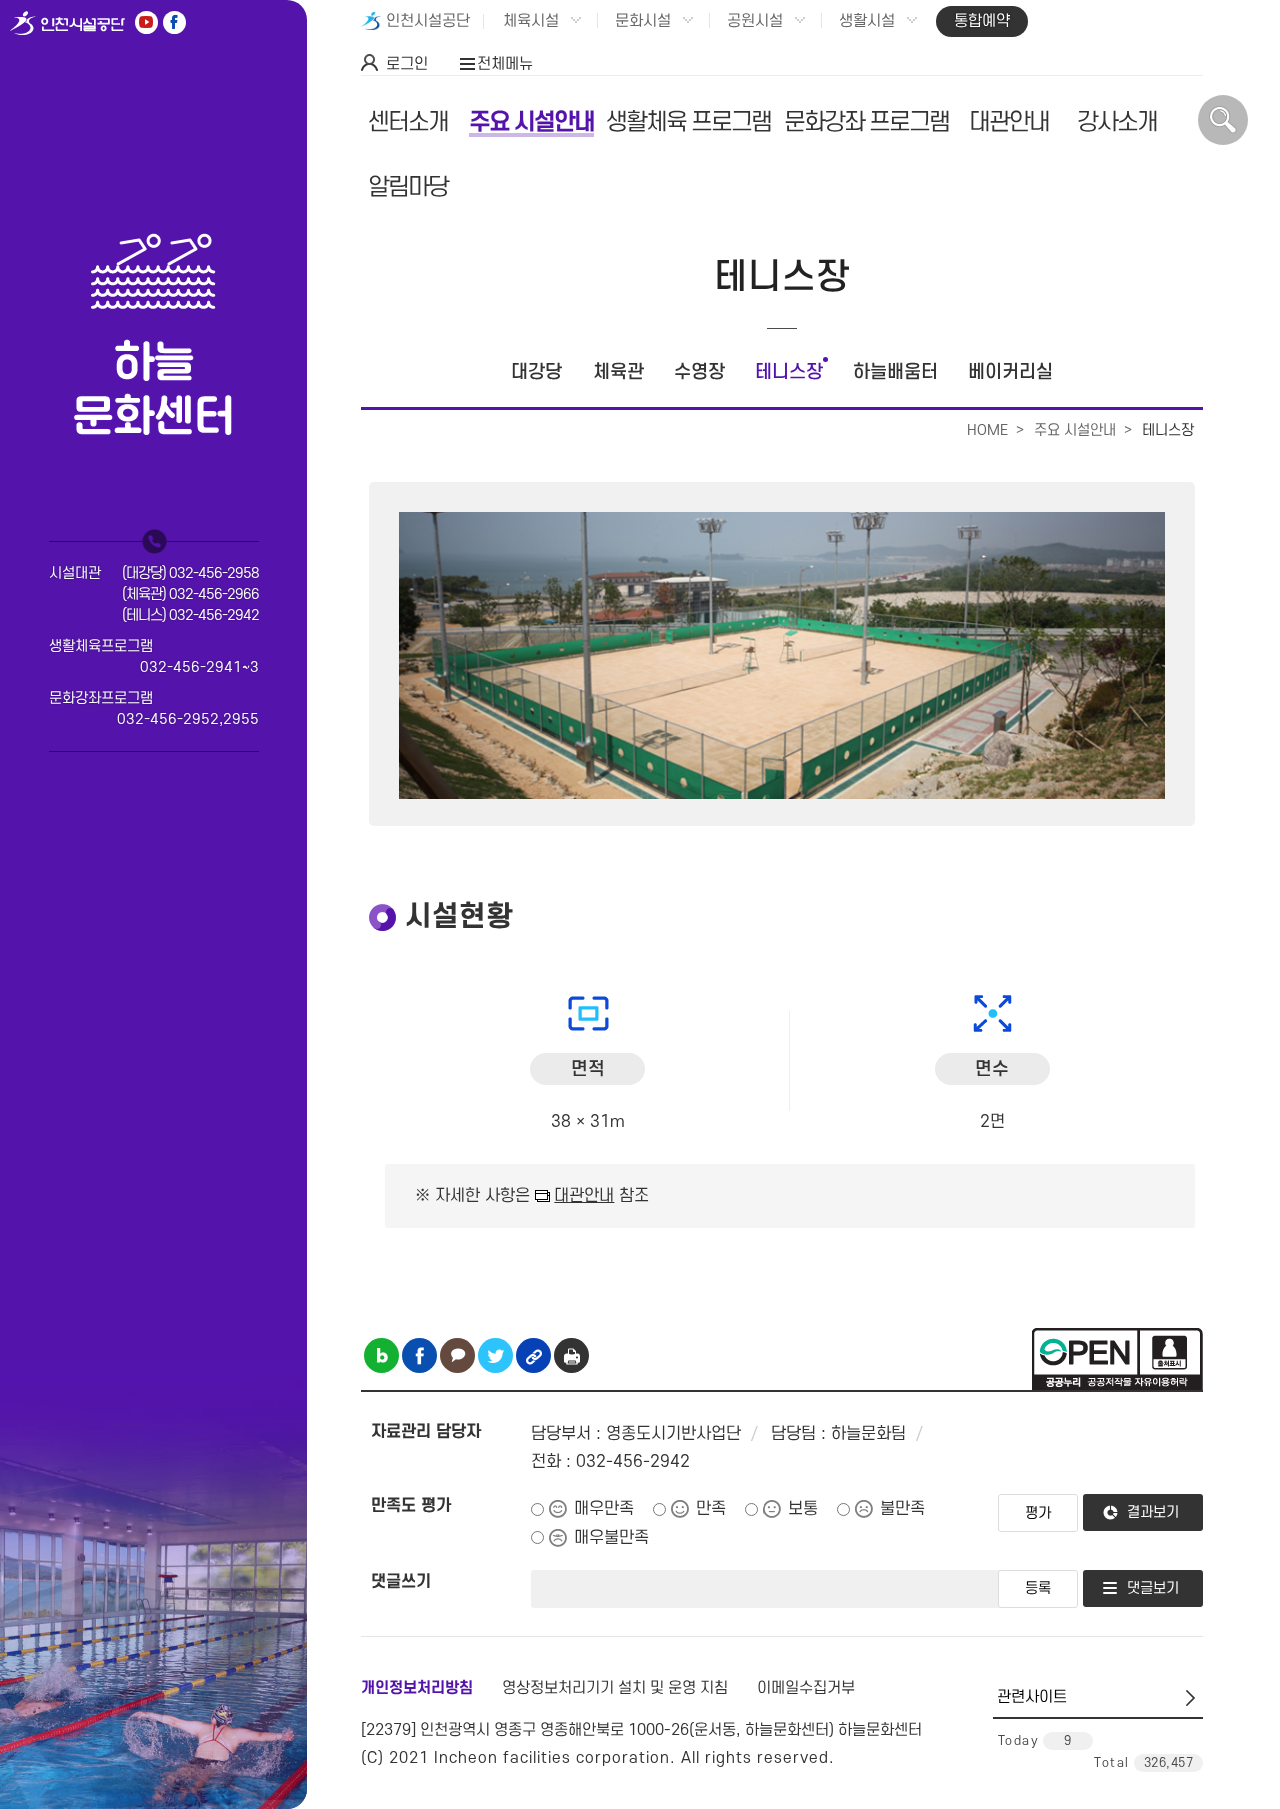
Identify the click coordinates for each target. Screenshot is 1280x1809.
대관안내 (1009, 122)
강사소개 (1117, 122)
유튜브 (146, 22)
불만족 (902, 1509)
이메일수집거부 (806, 1688)
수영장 (699, 372)
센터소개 (408, 122)
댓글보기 (1153, 1588)
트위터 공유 (495, 1355)
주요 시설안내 (531, 122)
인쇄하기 (571, 1355)
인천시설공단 (428, 21)
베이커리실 (1010, 372)
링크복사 (533, 1355)
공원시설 (755, 21)
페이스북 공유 (419, 1355)
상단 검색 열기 (1223, 120)
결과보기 (1153, 1512)
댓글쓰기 (401, 1582)
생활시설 (867, 21)
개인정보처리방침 (417, 1688)
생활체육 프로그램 (688, 122)
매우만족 (604, 1509)
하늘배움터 (895, 372)
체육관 (618, 372)
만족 (711, 1509)
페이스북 (174, 22)
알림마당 (408, 187)
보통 (803, 1509)
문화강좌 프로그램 (866, 122)
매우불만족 (611, 1538)
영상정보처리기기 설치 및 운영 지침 (615, 1688)
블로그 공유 (381, 1355)
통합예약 (982, 21)
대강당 (536, 372)
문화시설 (643, 21)
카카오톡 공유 (457, 1355)
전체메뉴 (505, 64)
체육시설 (531, 21)
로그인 (407, 64)
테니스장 (789, 372)
